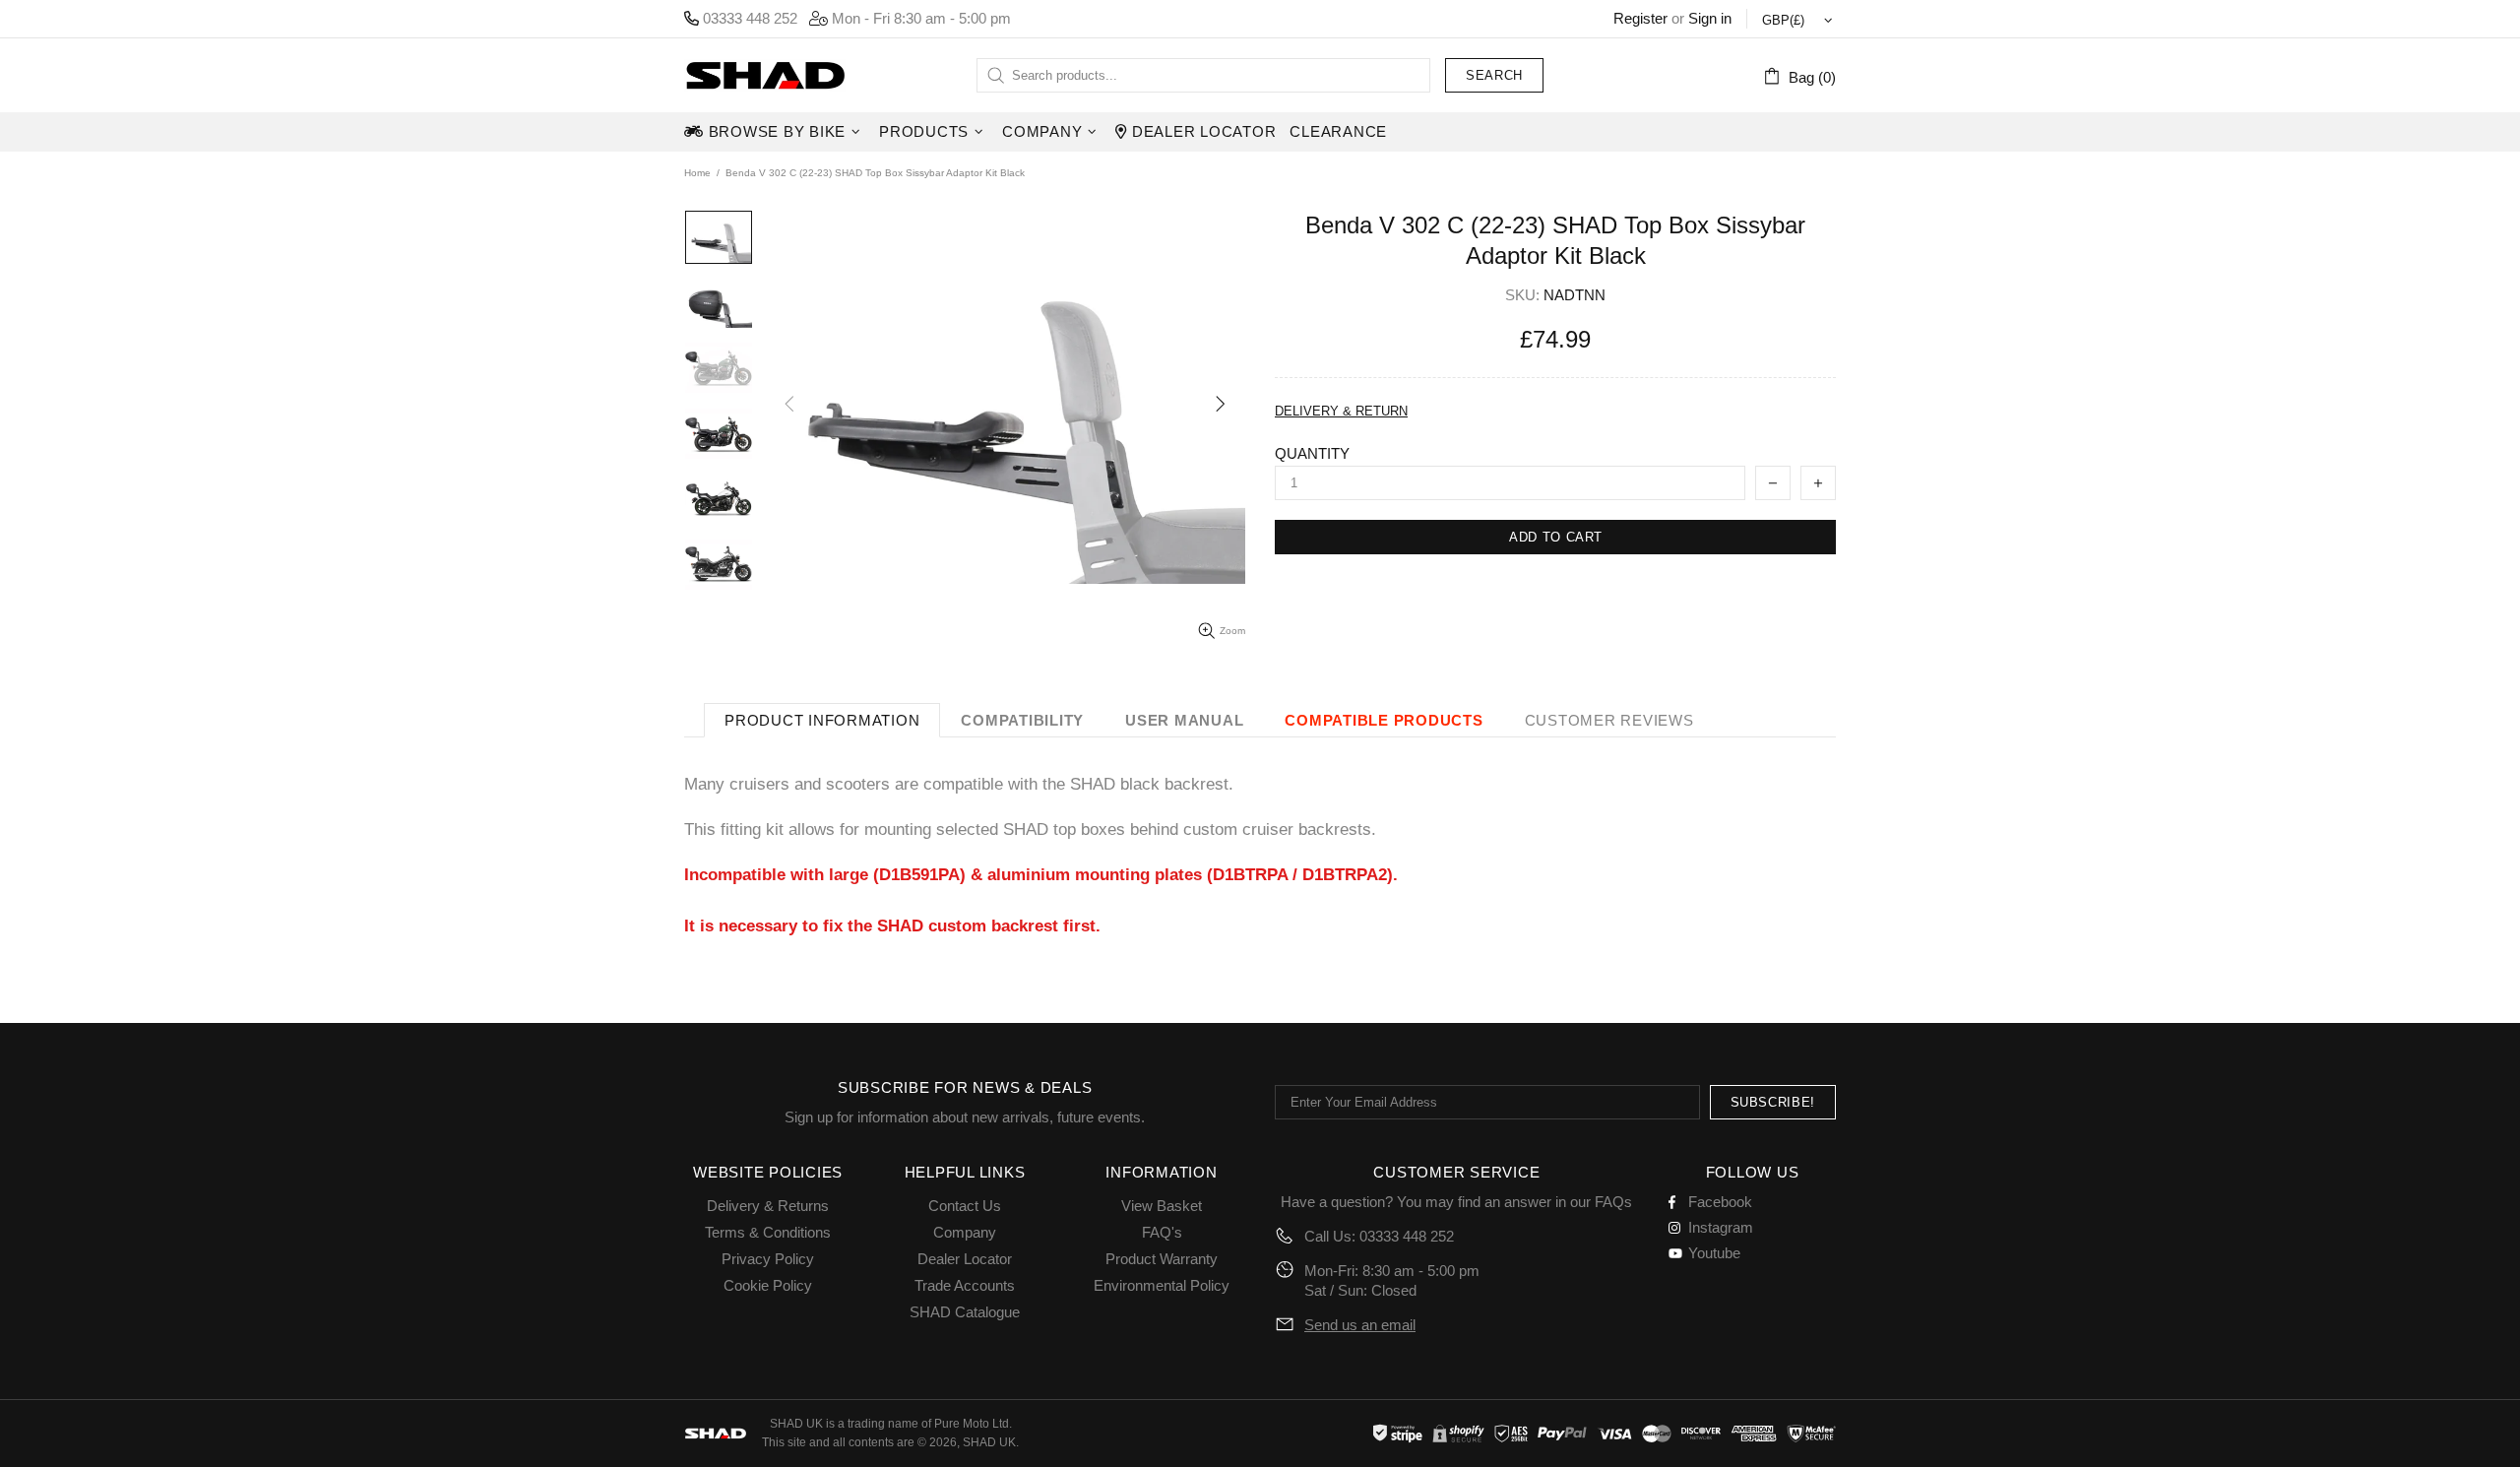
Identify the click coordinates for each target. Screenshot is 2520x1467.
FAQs (1613, 1202)
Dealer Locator (965, 1259)
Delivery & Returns (768, 1206)
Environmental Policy (1162, 1285)
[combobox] (1203, 75)
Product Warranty (1162, 1259)
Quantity (1312, 453)
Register (1640, 18)
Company (965, 1232)
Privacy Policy (768, 1259)
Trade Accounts (965, 1285)
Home (697, 173)
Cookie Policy (768, 1285)
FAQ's (1162, 1232)
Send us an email (1360, 1325)
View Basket (1162, 1206)
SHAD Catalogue (965, 1312)
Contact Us (965, 1206)
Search (1494, 75)
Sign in (1710, 18)
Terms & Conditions (768, 1232)
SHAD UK (765, 75)
